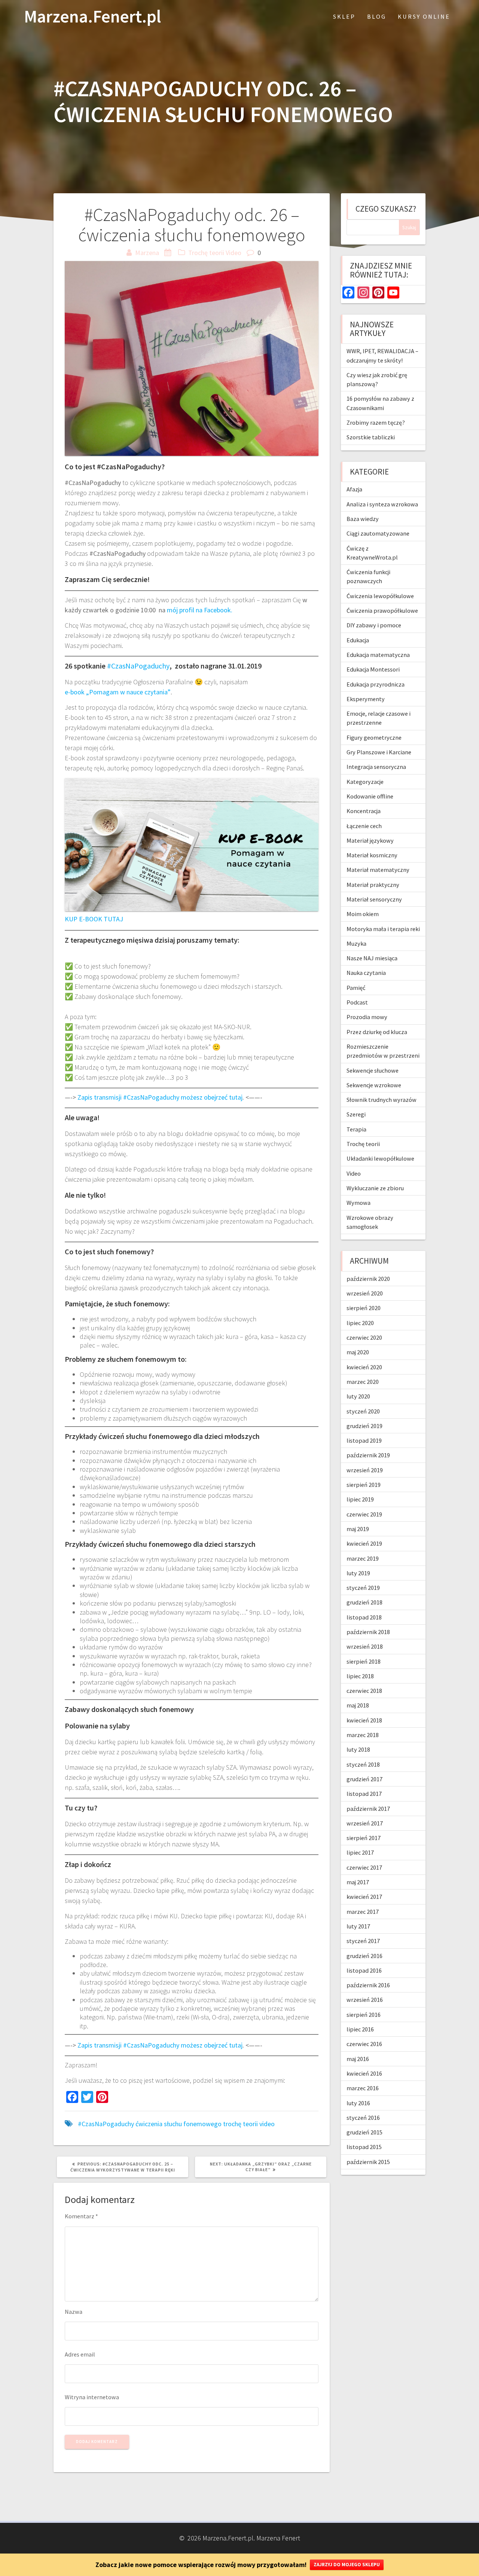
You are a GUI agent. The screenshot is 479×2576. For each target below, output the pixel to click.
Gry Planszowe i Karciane (379, 752)
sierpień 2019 (364, 1485)
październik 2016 (368, 1985)
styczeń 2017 (363, 1941)
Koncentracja (364, 811)
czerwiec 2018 (364, 1691)
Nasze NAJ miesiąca (372, 958)
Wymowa (359, 1203)
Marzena (147, 253)
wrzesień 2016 (365, 2000)
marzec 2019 (363, 1558)
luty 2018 (358, 1749)
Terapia (356, 1129)
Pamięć (356, 988)
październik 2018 (368, 1632)
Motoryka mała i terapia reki (383, 929)
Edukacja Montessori (373, 669)
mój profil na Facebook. (200, 610)
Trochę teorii (206, 253)
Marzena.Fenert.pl (92, 17)
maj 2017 (358, 1882)
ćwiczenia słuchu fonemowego (179, 2124)
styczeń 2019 (363, 1588)
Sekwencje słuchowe (373, 1070)
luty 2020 (358, 1396)
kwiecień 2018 (364, 1720)
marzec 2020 (363, 1382)
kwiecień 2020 (364, 1367)
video (267, 2124)
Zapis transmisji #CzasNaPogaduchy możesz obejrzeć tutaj (160, 1097)
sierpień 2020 (364, 1308)
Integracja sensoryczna (376, 767)
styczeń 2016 (363, 2118)
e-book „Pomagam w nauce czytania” (118, 692)
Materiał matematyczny (378, 870)
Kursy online (424, 16)
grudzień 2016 (364, 1956)
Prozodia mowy (367, 1017)
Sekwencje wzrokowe (374, 1085)
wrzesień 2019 (365, 1470)
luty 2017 (358, 1926)
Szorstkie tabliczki (371, 437)
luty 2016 (358, 2103)
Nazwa (74, 2312)
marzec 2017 (363, 1912)
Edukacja (358, 640)
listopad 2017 (364, 1794)
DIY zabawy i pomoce (374, 625)
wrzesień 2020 (365, 1293)
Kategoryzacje (365, 782)
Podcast (357, 1002)
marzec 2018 (363, 1735)
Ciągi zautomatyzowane (378, 533)
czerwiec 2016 (364, 2044)
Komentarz (81, 2216)
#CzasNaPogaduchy (138, 666)
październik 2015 (368, 2162)
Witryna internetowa (92, 2397)
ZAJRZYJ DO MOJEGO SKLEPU (347, 2565)
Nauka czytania (366, 973)
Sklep (344, 16)
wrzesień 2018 (365, 1646)
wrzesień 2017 (365, 1823)
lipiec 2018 (360, 1676)
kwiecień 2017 (364, 1897)
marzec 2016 (363, 2088)
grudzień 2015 (364, 2132)
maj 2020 (358, 1352)
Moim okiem (363, 914)
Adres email (80, 2354)
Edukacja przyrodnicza (376, 684)
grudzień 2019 (364, 1426)
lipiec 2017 (360, 1852)
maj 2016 (358, 2059)
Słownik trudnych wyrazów (382, 1100)
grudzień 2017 (364, 1779)
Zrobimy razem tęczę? (376, 422)
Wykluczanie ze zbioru (375, 1188)
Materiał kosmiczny (372, 855)
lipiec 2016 (360, 2029)
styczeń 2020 (363, 1411)
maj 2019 (358, 1529)
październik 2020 (368, 1279)
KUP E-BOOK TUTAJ (94, 919)
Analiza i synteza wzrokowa (382, 504)
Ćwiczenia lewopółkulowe (380, 596)
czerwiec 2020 (364, 1337)
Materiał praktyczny (373, 885)
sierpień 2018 (364, 1661)
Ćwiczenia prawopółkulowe (382, 610)
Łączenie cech (364, 826)
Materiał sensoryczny (374, 899)
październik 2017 (368, 1809)
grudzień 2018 (364, 1602)
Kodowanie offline (370, 796)
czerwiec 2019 (364, 1514)
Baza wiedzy (363, 519)
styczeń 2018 (363, 1764)
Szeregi (356, 1114)
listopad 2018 (364, 1617)
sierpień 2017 (364, 1838)
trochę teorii (240, 2124)
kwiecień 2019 (364, 1543)
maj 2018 (358, 1705)
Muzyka (356, 943)
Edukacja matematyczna (378, 655)
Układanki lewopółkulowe (380, 1158)
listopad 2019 (364, 1440)
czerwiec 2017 (364, 1867)
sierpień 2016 (364, 2015)
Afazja (354, 489)
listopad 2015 (364, 2147)
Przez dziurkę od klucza (377, 1032)
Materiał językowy (370, 840)
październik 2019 (368, 1455)
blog (377, 16)
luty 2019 (358, 1573)
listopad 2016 (364, 1970)
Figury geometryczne (374, 737)
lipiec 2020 (360, 1323)
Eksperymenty (366, 699)
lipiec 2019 (360, 1499)
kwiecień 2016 (364, 2073)
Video (234, 253)
